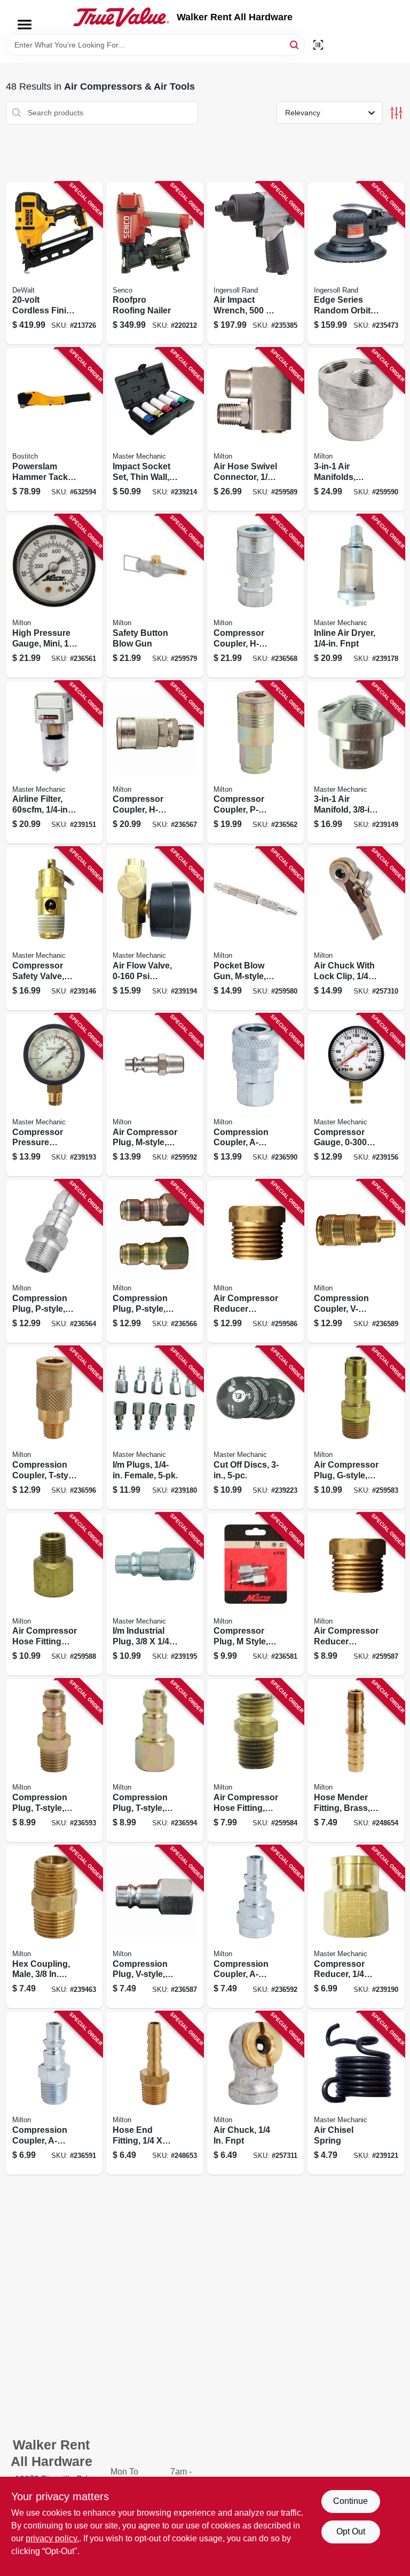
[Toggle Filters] (396, 113)
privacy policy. (52, 2538)
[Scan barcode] (318, 45)
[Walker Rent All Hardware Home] (121, 17)
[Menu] (25, 25)
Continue (350, 2501)
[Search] (295, 44)
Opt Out (351, 2531)
